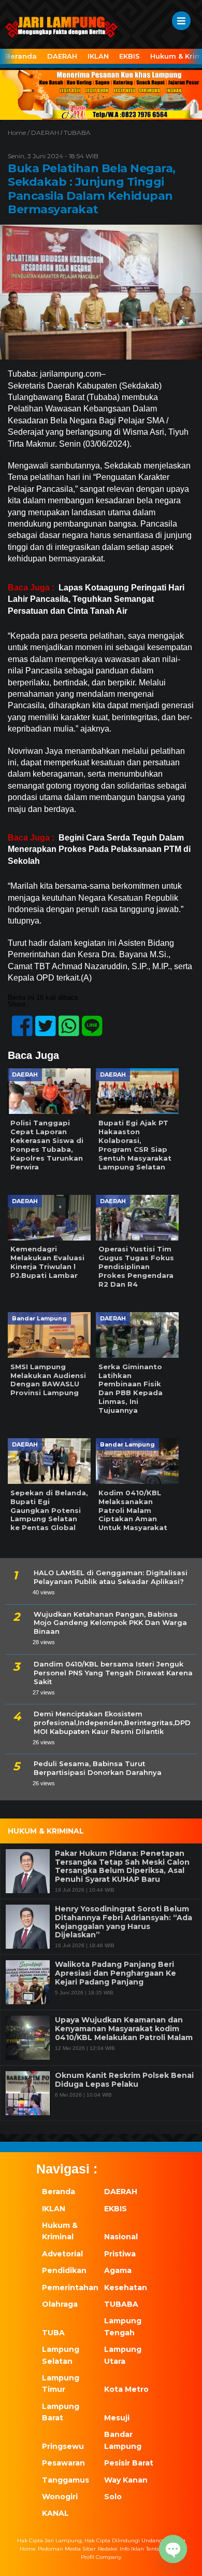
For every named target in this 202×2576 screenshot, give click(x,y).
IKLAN (98, 56)
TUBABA (77, 133)
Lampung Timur (61, 2384)
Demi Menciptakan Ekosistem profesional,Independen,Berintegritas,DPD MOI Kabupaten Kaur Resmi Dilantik (112, 1723)
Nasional (121, 2237)
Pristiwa (120, 2254)
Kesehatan (126, 2288)
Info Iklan (132, 2549)
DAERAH (62, 56)
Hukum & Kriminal (60, 2231)
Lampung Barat (61, 2412)
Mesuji (117, 2418)
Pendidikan (64, 2270)
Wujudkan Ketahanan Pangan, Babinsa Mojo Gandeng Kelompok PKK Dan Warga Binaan (110, 1623)
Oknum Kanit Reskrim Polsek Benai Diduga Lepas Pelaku (124, 2080)
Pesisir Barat (129, 2463)
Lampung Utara (123, 2355)
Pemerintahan (67, 2288)
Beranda (21, 56)
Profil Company (101, 2557)
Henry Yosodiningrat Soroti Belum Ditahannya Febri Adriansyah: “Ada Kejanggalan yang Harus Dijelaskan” (124, 1922)
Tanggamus (66, 2480)
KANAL (55, 2513)
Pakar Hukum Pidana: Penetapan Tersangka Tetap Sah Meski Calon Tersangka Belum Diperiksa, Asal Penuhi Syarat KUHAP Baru (122, 1866)
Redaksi (108, 2549)
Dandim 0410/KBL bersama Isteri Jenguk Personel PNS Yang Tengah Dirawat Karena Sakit (113, 1673)
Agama (118, 2270)
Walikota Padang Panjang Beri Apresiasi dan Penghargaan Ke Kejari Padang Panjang (116, 1973)
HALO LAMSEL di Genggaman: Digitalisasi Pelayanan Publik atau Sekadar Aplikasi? (111, 1577)
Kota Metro (126, 2389)
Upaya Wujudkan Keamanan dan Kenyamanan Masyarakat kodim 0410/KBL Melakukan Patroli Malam (124, 2029)
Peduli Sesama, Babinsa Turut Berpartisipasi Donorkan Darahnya (98, 1768)
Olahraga (60, 2304)
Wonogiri (60, 2497)
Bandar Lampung (123, 2440)
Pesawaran (63, 2463)
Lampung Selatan (61, 2355)
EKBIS (129, 56)
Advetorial (62, 2254)
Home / (19, 133)
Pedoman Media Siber (67, 2549)
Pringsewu (63, 2446)
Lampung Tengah (123, 2326)
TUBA (53, 2333)
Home (28, 2549)
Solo (113, 2497)
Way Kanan (126, 2480)
